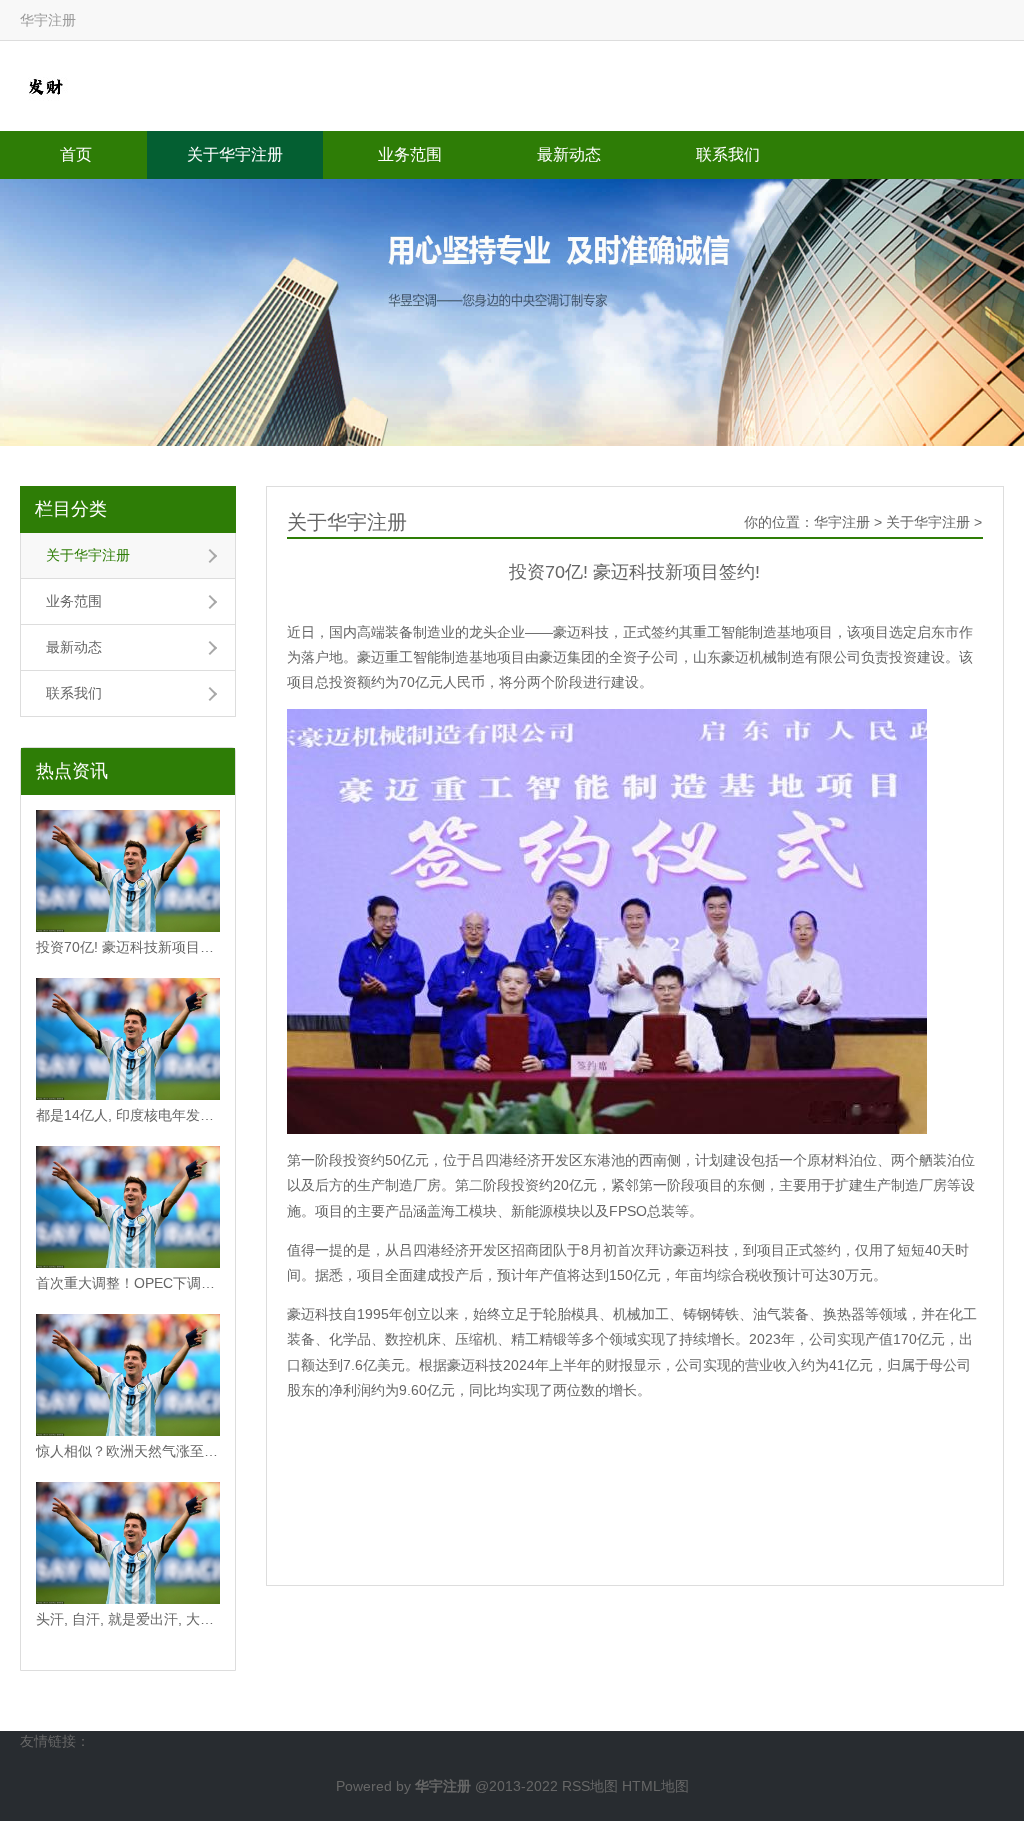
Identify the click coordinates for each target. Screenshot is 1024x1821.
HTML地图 (655, 1786)
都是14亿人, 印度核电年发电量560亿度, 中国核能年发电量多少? (128, 1115)
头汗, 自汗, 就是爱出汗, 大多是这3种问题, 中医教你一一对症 (128, 1619)
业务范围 (410, 154)
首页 (76, 154)
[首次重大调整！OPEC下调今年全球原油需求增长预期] (128, 1207)
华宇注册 (842, 522)
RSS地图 (590, 1786)
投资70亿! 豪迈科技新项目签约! (128, 947)
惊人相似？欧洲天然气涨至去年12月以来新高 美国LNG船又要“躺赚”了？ (128, 1451)
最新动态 (569, 154)
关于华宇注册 (235, 154)
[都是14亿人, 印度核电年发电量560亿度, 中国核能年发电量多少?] (128, 1039)
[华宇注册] (45, 85)
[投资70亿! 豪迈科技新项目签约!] (128, 871)
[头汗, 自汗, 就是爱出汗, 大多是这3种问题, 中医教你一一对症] (128, 1543)
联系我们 (728, 154)
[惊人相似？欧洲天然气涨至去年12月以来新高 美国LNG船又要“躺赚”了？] (128, 1375)
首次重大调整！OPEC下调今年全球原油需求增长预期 (128, 1283)
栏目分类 (71, 509)
